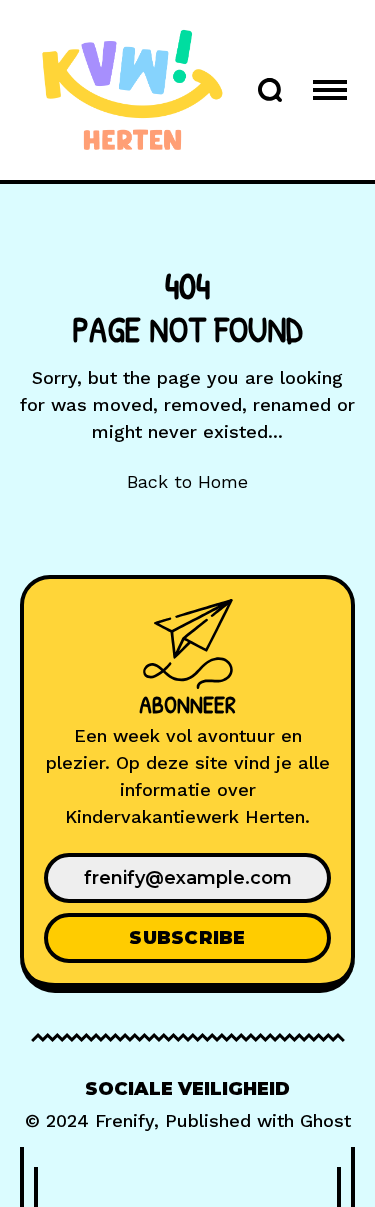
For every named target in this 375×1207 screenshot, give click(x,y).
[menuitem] (187, 1089)
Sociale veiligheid (187, 1089)
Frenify (124, 1120)
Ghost (325, 1120)
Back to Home (187, 481)
